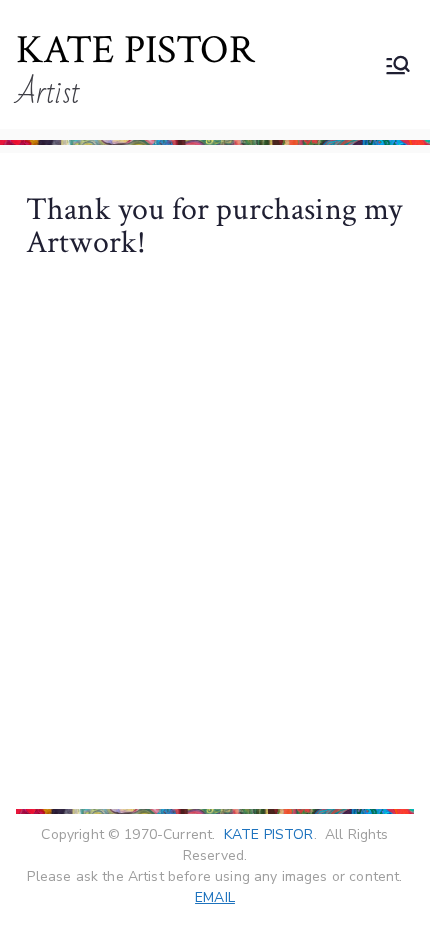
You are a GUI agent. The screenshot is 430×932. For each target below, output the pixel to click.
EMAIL (215, 897)
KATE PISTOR (135, 50)
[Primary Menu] (398, 65)
